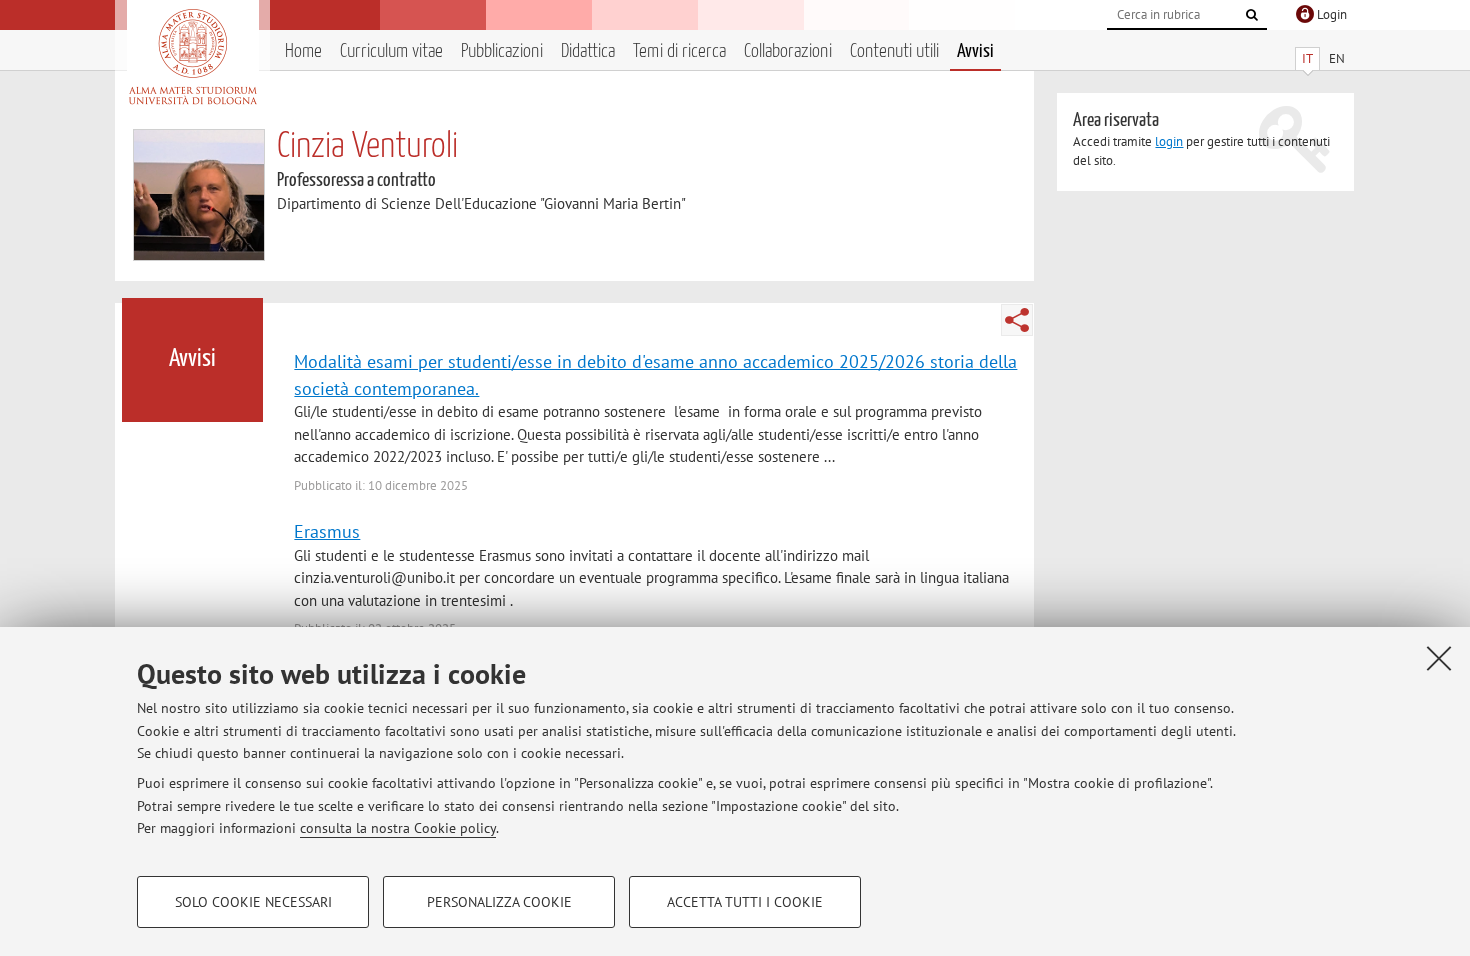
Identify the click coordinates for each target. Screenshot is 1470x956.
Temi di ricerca (679, 51)
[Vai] (1252, 15)
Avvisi (975, 51)
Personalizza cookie (499, 902)
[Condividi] (1017, 320)
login (1169, 141)
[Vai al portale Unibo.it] (192, 57)
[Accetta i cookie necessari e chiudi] (1439, 658)
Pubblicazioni (502, 51)
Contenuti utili (894, 51)
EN (1337, 58)
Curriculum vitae (391, 51)
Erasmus (327, 531)
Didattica (588, 51)
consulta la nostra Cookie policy (398, 828)
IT (1307, 58)
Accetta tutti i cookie (745, 902)
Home (303, 51)
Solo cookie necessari (253, 902)
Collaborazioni (788, 51)
